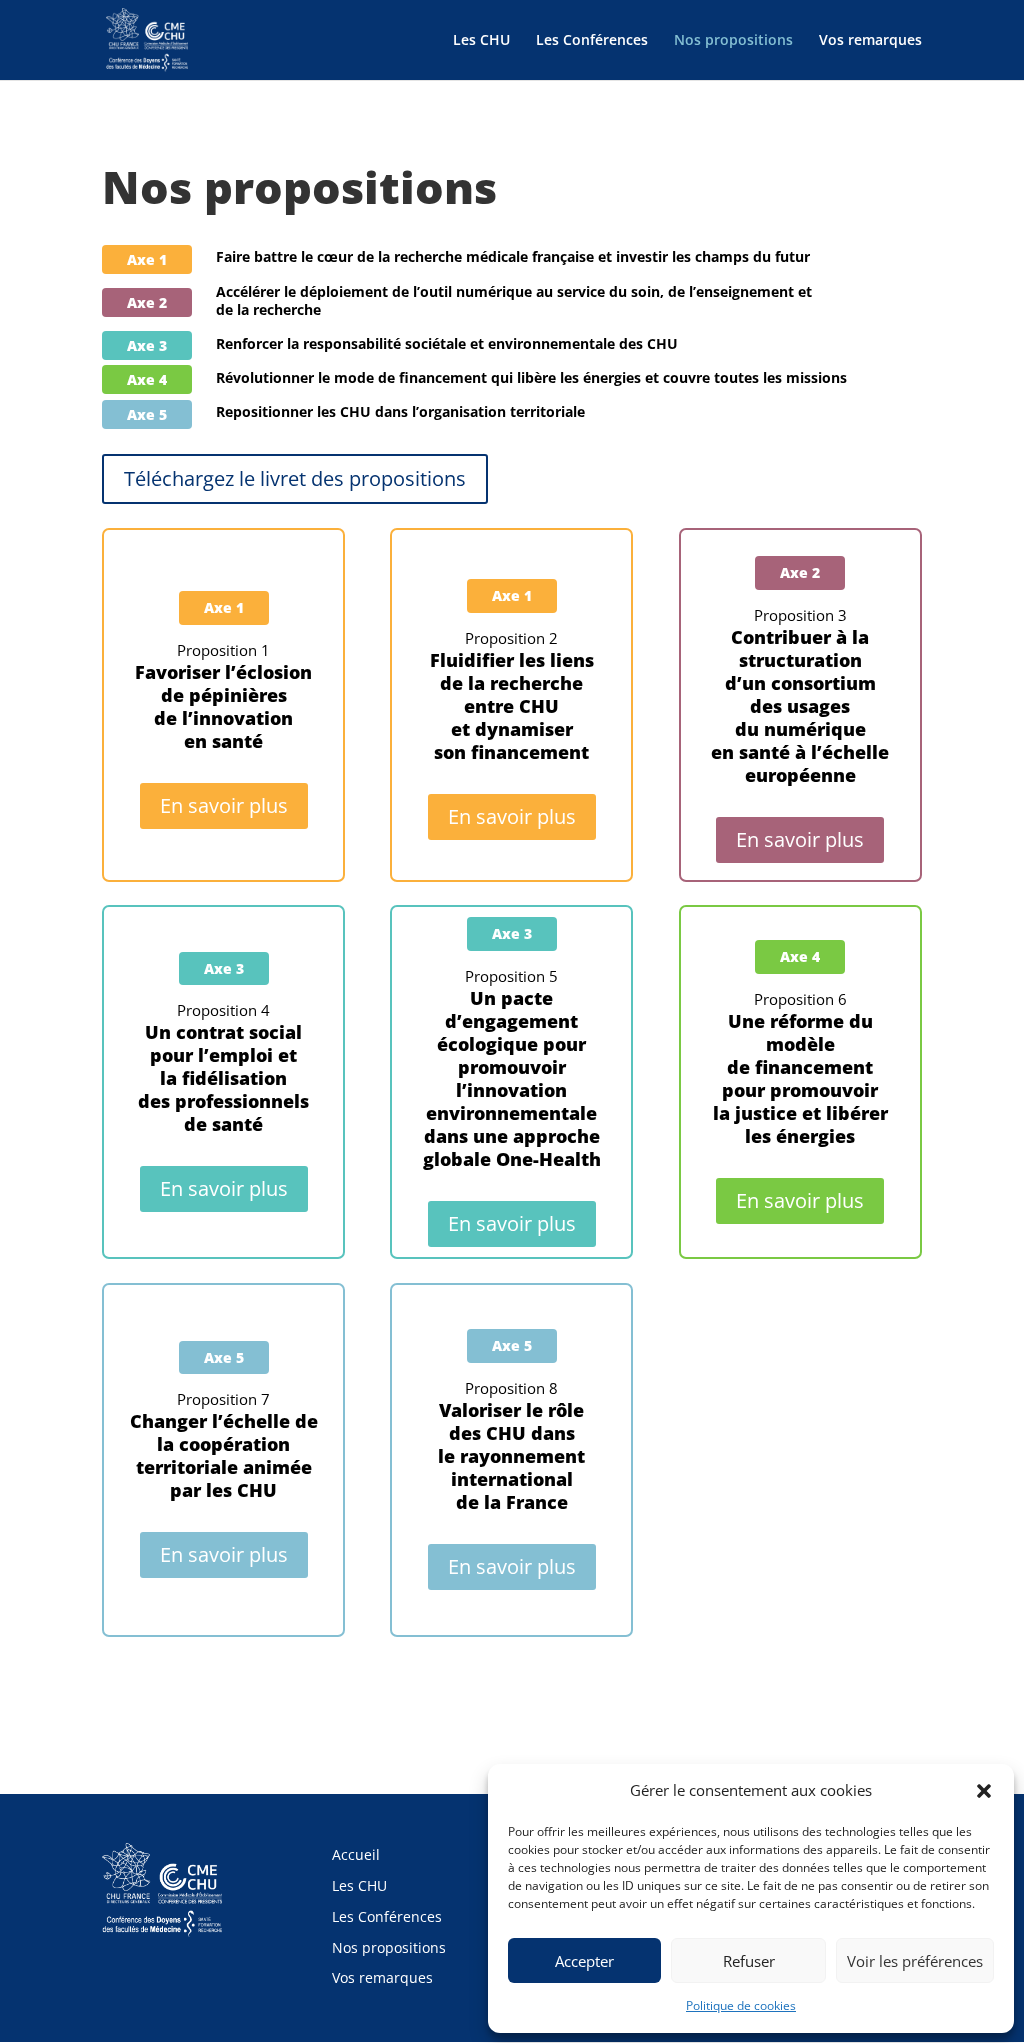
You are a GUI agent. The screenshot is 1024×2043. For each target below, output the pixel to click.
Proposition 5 (512, 1068)
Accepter (584, 1961)
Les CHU (481, 41)
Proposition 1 (223, 696)
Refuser (749, 1961)
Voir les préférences (915, 1961)
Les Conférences (592, 41)
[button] (984, 1791)
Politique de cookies (741, 2005)
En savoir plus (224, 805)
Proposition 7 (224, 1445)
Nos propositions (733, 41)
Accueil (356, 1854)
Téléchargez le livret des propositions (295, 478)
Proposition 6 (800, 1068)
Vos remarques (870, 41)
